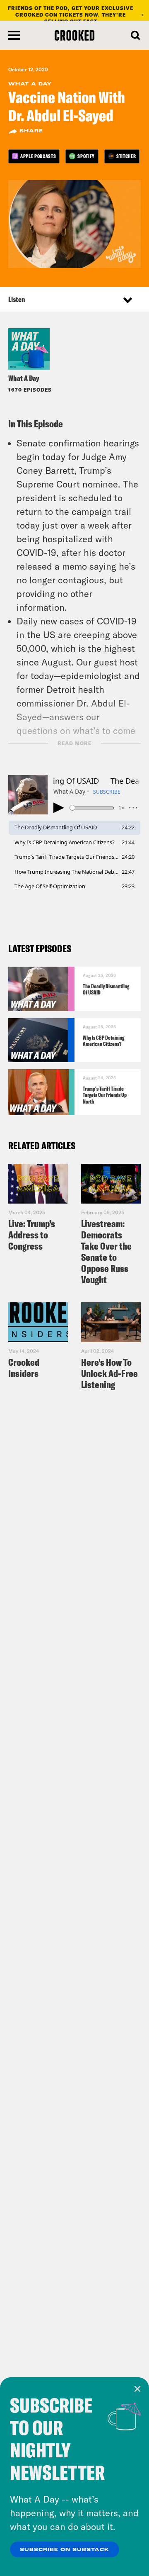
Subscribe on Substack (65, 2550)
